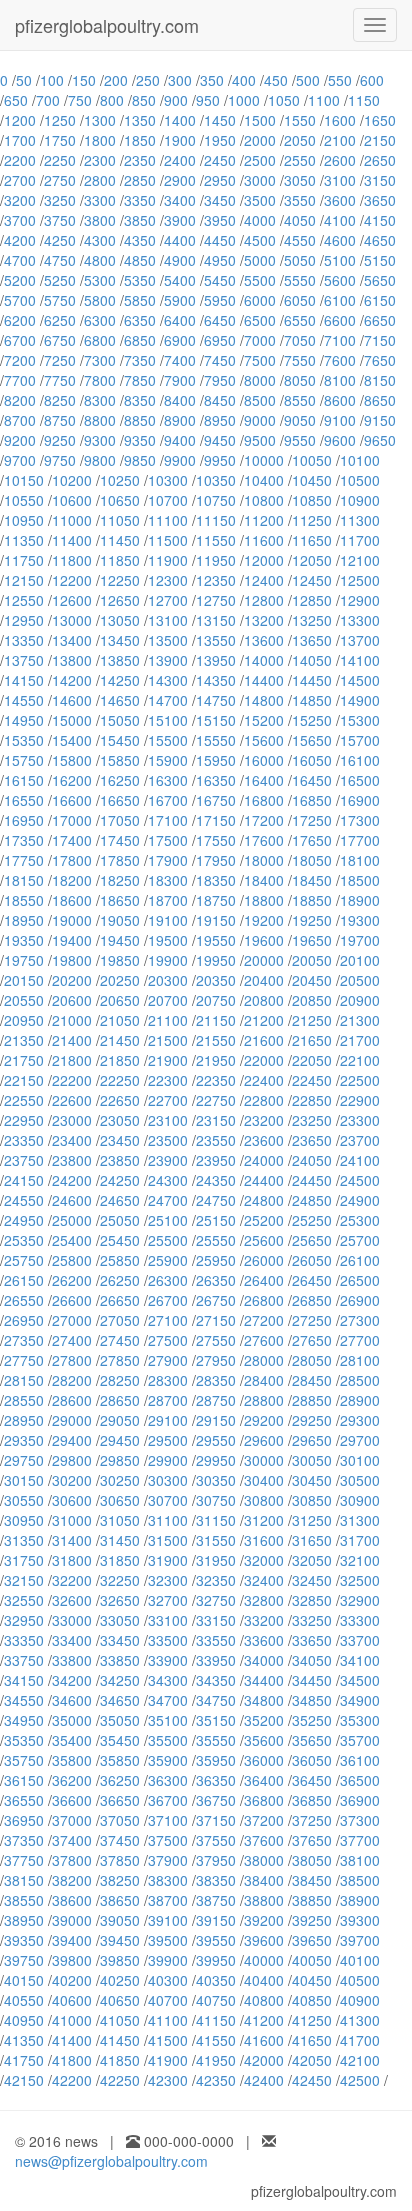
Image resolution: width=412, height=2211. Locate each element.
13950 (216, 660)
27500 (168, 1340)
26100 (360, 1260)
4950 (220, 260)
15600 (264, 740)
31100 (168, 1520)
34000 (264, 1660)
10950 (24, 520)
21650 (312, 1040)
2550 (300, 160)
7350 (140, 360)
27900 (168, 1360)
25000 (72, 1220)
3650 (380, 200)
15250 (312, 720)
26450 (312, 1280)
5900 (180, 300)
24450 (312, 1180)
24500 (360, 1180)
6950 (220, 340)
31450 (120, 1540)
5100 (340, 260)
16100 (360, 760)
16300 (168, 780)
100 (52, 80)
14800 (264, 700)
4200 (20, 240)
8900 (180, 420)
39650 (312, 1940)
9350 (140, 440)
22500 (360, 1080)
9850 (140, 460)
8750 (60, 420)
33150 (216, 1620)
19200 (264, 920)
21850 (120, 1060)
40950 (24, 2020)
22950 (24, 1120)
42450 (312, 2080)
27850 (120, 1360)
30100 (360, 1460)
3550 (300, 200)
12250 (120, 580)
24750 (216, 1200)
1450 (220, 120)
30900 (360, 1500)
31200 (264, 1520)
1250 (60, 120)
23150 (216, 1120)
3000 (260, 180)
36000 (264, 1760)
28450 (312, 1380)
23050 (120, 1120)
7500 (260, 360)
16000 (264, 760)
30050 (312, 1460)
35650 (312, 1740)
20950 (24, 1020)
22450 (312, 1080)
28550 (24, 1400)
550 (340, 80)
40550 (24, 2000)
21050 (120, 1020)
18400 (264, 880)
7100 (340, 340)
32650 (120, 1600)
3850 (140, 220)
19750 (24, 960)
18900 (360, 900)
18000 (264, 860)
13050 (120, 620)
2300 (100, 160)
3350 (140, 200)
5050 (300, 260)
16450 (312, 780)
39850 (120, 1960)
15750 (24, 760)
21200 (264, 1020)
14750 (216, 700)
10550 (24, 500)
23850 (120, 1160)
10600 (72, 500)
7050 (300, 340)
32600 (72, 1600)
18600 (72, 900)
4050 (300, 220)
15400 (72, 740)
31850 (120, 1560)
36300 (168, 1780)
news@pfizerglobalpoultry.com (111, 2161)
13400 (72, 640)
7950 (220, 380)
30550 (24, 1500)
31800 (72, 1560)
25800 (72, 1260)
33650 (312, 1640)
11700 (360, 540)
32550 (24, 1600)
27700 (360, 1340)
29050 (120, 1420)
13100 (168, 620)
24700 (168, 1200)
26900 (360, 1300)
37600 (264, 1840)
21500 (168, 1040)
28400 (264, 1380)
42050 (312, 2060)
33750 (24, 1660)
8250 (60, 400)
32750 (216, 1600)
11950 (216, 560)
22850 (312, 1100)
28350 (216, 1380)
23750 (24, 1160)
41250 (312, 2020)
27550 (216, 1340)
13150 (216, 620)
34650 (120, 1700)
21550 (216, 1040)
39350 (24, 1940)
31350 (24, 1540)
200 (116, 80)
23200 (264, 1120)
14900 (360, 700)
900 (176, 100)
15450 (120, 740)
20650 (120, 1000)
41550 (216, 2040)
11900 (168, 560)
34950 (24, 1720)
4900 (180, 260)
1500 (260, 120)
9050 (300, 420)
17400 (72, 840)
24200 (72, 1180)
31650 (312, 1540)
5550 (300, 280)
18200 (72, 880)
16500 (360, 780)
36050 (312, 1760)
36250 (120, 1780)
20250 (120, 980)
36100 (360, 1760)
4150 (380, 220)
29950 (216, 1460)
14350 (216, 680)
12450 (312, 580)
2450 (220, 160)
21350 (24, 1040)
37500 (168, 1840)
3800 (100, 220)
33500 (168, 1640)
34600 (72, 1700)
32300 (168, 1580)
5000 (260, 260)
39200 (264, 1920)
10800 (264, 500)
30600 (72, 1500)
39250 (312, 1920)
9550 (300, 440)
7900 (180, 380)
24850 (312, 1200)
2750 (60, 180)
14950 (24, 720)
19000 (72, 920)
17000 (72, 820)
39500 (168, 1940)
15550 (216, 740)
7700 (20, 380)
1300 (100, 120)
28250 (120, 1380)
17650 (312, 840)
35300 (360, 1720)
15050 (120, 720)
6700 (20, 340)
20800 (264, 1000)
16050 (312, 760)
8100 (340, 380)
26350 (216, 1280)
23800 (72, 1160)
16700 (168, 800)
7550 (300, 360)
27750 (24, 1360)
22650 (120, 1100)
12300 (168, 580)
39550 (216, 1940)
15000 (72, 720)
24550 (24, 1200)
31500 (168, 1540)
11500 (168, 540)
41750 (24, 2060)
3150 (380, 180)
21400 (72, 1040)
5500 (260, 280)
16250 (120, 780)
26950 (24, 1320)
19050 (120, 920)
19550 (216, 940)
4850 (140, 260)
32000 (264, 1560)
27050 (120, 1320)
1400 (180, 120)
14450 (312, 680)
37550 (216, 1840)
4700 (20, 260)
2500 (260, 160)
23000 (72, 1120)
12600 (72, 600)
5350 (140, 280)
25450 (120, 1240)
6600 (340, 320)
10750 (216, 500)
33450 (120, 1640)
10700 (168, 500)
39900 (168, 1960)
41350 (24, 2040)
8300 (100, 400)
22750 (216, 1100)
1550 (300, 120)
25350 (24, 1240)
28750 (216, 1400)
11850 (120, 560)
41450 (120, 2040)
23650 (312, 1140)
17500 (168, 840)
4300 (100, 240)
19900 (168, 960)
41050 (120, 2020)
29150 (216, 1420)
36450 (312, 1780)
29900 (168, 1460)
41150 (216, 2020)
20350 (216, 980)
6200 (20, 320)
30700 (168, 1500)
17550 (216, 840)
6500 (260, 320)
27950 (216, 1360)
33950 (216, 1660)
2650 (380, 160)
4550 (300, 240)
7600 (340, 360)
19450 (120, 940)
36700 (168, 1800)
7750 (60, 380)
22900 (360, 1100)
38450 (312, 1880)
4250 (60, 240)
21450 (120, 1040)
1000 (244, 100)
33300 (360, 1620)
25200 (264, 1220)
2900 (180, 180)
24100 (360, 1160)
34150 (24, 1680)
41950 (216, 2060)
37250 (312, 1820)
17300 (360, 820)
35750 (24, 1760)
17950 (216, 860)
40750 (216, 2000)
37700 (360, 1840)
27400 (72, 1340)
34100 (360, 1660)
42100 (360, 2060)
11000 (72, 520)
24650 (120, 1200)
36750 (216, 1800)
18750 (216, 900)
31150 (216, 1520)
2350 (140, 160)
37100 (168, 1820)
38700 (168, 1900)
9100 (340, 420)
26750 (216, 1300)
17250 (312, 820)
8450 (220, 400)
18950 (24, 920)
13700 (360, 640)
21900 (168, 1060)
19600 (264, 940)
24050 (312, 1160)
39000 (72, 1920)
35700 (360, 1740)
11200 (264, 520)
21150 (216, 1020)
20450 (312, 980)
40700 (168, 2000)
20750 (216, 1000)
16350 (216, 780)
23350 (24, 1140)
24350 (216, 1180)
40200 (72, 1980)
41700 (360, 2040)
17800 (72, 860)
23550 (216, 1140)
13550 (216, 640)
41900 (168, 2060)
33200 (264, 1620)
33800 (72, 1660)
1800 (100, 140)
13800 (72, 660)
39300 (360, 1920)
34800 (264, 1700)
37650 (312, 1840)
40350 (216, 1980)
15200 (264, 720)
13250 (312, 620)
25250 (312, 1220)
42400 (264, 2080)
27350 (24, 1340)
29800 (72, 1460)
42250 (120, 2080)
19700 (360, 940)
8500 (260, 400)
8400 (180, 400)
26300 (168, 1280)
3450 (220, 200)
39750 (24, 1960)
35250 (312, 1720)
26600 (72, 1300)
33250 (312, 1620)
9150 (380, 420)
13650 (312, 640)
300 (180, 80)
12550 (24, 600)
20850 (312, 1000)
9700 (20, 460)
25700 (360, 1240)
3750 (60, 220)
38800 (264, 1900)
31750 (24, 1560)
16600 (72, 800)
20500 (360, 980)
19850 (120, 960)
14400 (264, 680)
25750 (24, 1260)
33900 (168, 1660)
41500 (168, 2040)
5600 (340, 280)
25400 (72, 1240)
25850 (120, 1260)
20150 (24, 980)
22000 (264, 1060)
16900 (360, 800)
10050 (312, 460)
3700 (20, 220)
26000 (264, 1260)
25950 (216, 1260)
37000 (72, 1820)
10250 (120, 480)
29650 (312, 1440)
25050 (120, 1220)
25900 (168, 1260)
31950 (216, 1560)
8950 (220, 420)
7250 (60, 360)
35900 (168, 1760)
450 (276, 80)
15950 (216, 760)
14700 (168, 700)
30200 (72, 1480)
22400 (264, 1080)
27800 (72, 1360)
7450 (220, 360)
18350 (216, 880)
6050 (300, 300)
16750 (216, 800)
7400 (180, 360)
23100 (168, 1120)
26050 (312, 1260)
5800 (100, 300)
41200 (264, 2020)
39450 (120, 1940)
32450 (312, 1580)
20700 (168, 1000)
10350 (216, 480)
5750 (60, 300)
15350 (24, 740)
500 (308, 80)
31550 (216, 1540)
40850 (312, 2000)
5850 (140, 300)
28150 (24, 1380)
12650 (120, 600)
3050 (300, 180)
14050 (312, 660)
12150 (24, 580)
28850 (312, 1400)
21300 (360, 1020)
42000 (264, 2060)
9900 (180, 460)
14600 (72, 700)
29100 (168, 1420)
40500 (360, 1980)
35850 (120, 1760)
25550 (216, 1240)
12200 (72, 580)
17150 (216, 820)
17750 (24, 860)
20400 (264, 980)
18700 (168, 900)
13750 (24, 660)
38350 (216, 1880)
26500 (360, 1280)
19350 (24, 940)
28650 (120, 1400)
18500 (360, 880)
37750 (24, 1860)
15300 (360, 720)
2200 (20, 160)
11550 (216, 540)
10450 (312, 480)
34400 (264, 1680)
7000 (260, 340)
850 (144, 100)
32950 (24, 1620)
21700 (360, 1040)
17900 (168, 860)
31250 (312, 1520)
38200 (72, 1880)
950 (208, 100)
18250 (120, 880)
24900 (360, 1200)
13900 (168, 660)
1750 (60, 140)
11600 (264, 540)
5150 (380, 260)
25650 (312, 1240)
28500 (360, 1380)
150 (84, 80)
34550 (24, 1700)
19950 (216, 960)
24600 (72, 1200)
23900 (168, 1160)
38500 (360, 1880)
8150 (380, 380)
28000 (264, 1360)
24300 (168, 1180)
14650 (120, 700)
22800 (264, 1100)
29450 (120, 1440)
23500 (168, 1140)
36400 (264, 1780)
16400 (264, 780)
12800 (264, 600)
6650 (380, 320)
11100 (168, 520)
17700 (360, 840)
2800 (100, 180)
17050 (120, 820)
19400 (72, 940)
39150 (216, 1920)
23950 (216, 1160)
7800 (100, 380)
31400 (72, 1540)
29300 (360, 1420)
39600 (264, 1940)
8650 (380, 400)
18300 (168, 880)
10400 (264, 480)
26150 (24, 1280)
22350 (216, 1080)
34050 (312, 1660)
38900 (360, 1900)
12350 (216, 580)
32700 (168, 1600)
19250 (312, 920)
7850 (140, 380)
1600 (340, 120)
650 (16, 100)
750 (80, 100)
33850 (120, 1660)
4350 (140, 240)
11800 (72, 560)
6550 (300, 320)
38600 (72, 1900)
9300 (100, 440)
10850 (312, 500)
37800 (72, 1860)
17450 (120, 840)
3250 (60, 200)
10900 (360, 500)
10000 (264, 460)
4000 (260, 220)
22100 (360, 1060)
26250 (120, 1280)
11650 (312, 540)
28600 (72, 1400)
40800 (264, 2000)
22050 (312, 1060)
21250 (312, 1020)
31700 (360, 1540)
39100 (168, 1920)
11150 (216, 520)
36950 (24, 1820)
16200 (72, 780)
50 (24, 80)
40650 (120, 2000)
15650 (312, 740)
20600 (72, 1000)
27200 (264, 1320)
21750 (24, 1060)
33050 (120, 1620)
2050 (300, 140)
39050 (120, 1920)
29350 (24, 1440)
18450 (312, 880)
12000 (264, 560)
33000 (72, 1620)
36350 (216, 1780)
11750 (24, 560)
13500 (168, 640)
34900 (360, 1700)
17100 (168, 820)
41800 (72, 2060)
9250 (60, 440)
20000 (264, 960)
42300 (168, 2080)
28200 (72, 1380)
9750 (60, 460)
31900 (168, 1560)
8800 (100, 420)
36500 (360, 1780)
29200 (264, 1420)
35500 (168, 1740)
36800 (264, 1800)
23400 (72, 1140)
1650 (380, 120)
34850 (312, 1700)
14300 (168, 680)
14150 (24, 680)
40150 (24, 1980)
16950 (24, 820)
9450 (220, 440)
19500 (168, 940)
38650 (120, 1900)
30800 (264, 1500)
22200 (72, 1080)
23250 (312, 1120)
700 (48, 100)
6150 (380, 300)
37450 (120, 1840)
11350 (24, 540)
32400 (264, 1580)
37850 (120, 1860)
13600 (264, 640)
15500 (168, 740)
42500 (360, 2080)
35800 (72, 1760)
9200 (20, 440)
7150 (380, 340)
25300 (360, 1220)
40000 (264, 1960)
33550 (216, 1640)
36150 (24, 1780)
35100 (168, 1720)
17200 (264, 820)
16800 (264, 800)
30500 (360, 1480)
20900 (360, 1000)
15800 (72, 760)
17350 (24, 840)
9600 (340, 440)
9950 (220, 460)
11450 (120, 540)
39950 (216, 1960)
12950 (24, 620)
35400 (72, 1740)
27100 (168, 1320)
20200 (72, 980)
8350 (140, 400)
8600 (340, 400)
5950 (220, 300)
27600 (264, 1340)
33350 (24, 1640)
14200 (72, 680)
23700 (360, 1140)
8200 (20, 400)
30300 (168, 1480)
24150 (24, 1180)
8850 (140, 420)
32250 (120, 1580)
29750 (24, 1460)
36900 (360, 1800)
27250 (312, 1320)
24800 (264, 1200)
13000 (72, 620)
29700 (360, 1440)
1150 (364, 100)
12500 (360, 580)
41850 (120, 2060)
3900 (180, 220)
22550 (24, 1100)
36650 (120, 1800)
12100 (360, 560)
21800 (72, 1060)
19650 (312, 940)
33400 (72, 1640)
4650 (380, 240)
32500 (360, 1580)
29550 (216, 1440)
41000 (72, 2020)
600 (372, 80)
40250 (120, 1980)
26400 (264, 1280)
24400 (264, 1180)
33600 (264, 1640)
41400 (72, 2040)
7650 (380, 360)
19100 (168, 920)
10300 (168, 480)
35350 (24, 1740)
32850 (312, 1600)
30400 (264, 1480)
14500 (360, 680)
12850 (312, 600)
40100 (360, 1960)
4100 (340, 220)
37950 (216, 1860)
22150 (24, 1080)
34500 (360, 1680)
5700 (20, 300)
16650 (120, 800)
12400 (264, 580)
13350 (24, 640)
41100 (168, 2020)
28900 (360, 1400)
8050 (300, 380)
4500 (260, 240)
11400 (72, 540)
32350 (216, 1580)
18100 (360, 860)
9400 (180, 440)
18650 (120, 900)
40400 (264, 1980)
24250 (120, 1180)
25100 (168, 1220)
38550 (24, 1900)
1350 (140, 120)
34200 (72, 1680)
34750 (216, 1700)
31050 (120, 1520)
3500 (260, 200)
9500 (260, 440)
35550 (216, 1740)
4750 (60, 260)
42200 (72, 2080)
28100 (360, 1360)
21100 (168, 1020)
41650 (312, 2040)
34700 (168, 1700)
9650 (380, 440)
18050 (312, 860)
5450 (220, 280)
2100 (340, 140)
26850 (312, 1300)
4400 (180, 240)
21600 (264, 1040)
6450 (220, 320)
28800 (264, 1400)
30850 (312, 1500)
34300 (168, 1680)
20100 (360, 960)
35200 (264, 1720)
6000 (260, 300)
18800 (264, 900)
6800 (100, 340)
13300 (360, 620)
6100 (340, 300)
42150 (24, 2080)
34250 (120, 1680)
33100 (168, 1620)
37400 (72, 1840)
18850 (312, 900)
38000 (264, 1860)
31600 (264, 1540)
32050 (312, 1560)
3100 (340, 180)
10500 (360, 480)
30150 (24, 1480)
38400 (264, 1880)
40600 (72, 2000)
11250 (312, 520)
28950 (24, 1420)
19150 (216, 920)
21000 (72, 1020)
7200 (20, 360)
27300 (360, 1320)
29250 (312, 1420)
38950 (24, 1920)
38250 (120, 1880)
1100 (324, 100)
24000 (264, 1160)
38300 (168, 1880)
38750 (216, 1900)
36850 (312, 1800)
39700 (360, 1940)
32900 (360, 1600)
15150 (216, 720)
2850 (140, 180)
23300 (360, 1120)
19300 (360, 920)
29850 (120, 1460)
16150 (24, 780)
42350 (216, 2080)
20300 (168, 980)
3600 (340, 200)
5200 (20, 280)
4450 (220, 240)
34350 (216, 1680)
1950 (220, 140)
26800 (264, 1300)
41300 (360, 2020)
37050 (120, 1820)
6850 (140, 340)
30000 (264, 1460)
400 (244, 80)
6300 (100, 320)
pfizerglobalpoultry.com (107, 25)
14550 (24, 700)
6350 (140, 320)
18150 (24, 880)
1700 (20, 140)
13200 (264, 620)
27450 (120, 1340)
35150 (216, 1720)
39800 (72, 1960)
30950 (24, 1520)
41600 (264, 2040)
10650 (120, 500)
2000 (260, 140)
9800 (100, 460)
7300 (100, 360)
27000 (72, 1320)
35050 (120, 1720)
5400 (180, 280)
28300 (168, 1380)
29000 (72, 1420)
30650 (120, 1500)
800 (112, 100)
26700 (168, 1300)
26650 (120, 1300)
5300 (100, 280)
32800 (264, 1600)
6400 (180, 320)
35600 (264, 1740)
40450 (312, 1980)
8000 (260, 380)
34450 (312, 1680)
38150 (24, 1880)
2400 (180, 160)
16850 (312, 800)
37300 (360, 1820)
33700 (360, 1640)
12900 (360, 600)
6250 (60, 320)
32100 (360, 1560)
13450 (120, 640)
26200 (72, 1280)
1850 (140, 140)
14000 (264, 660)
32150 (24, 1580)
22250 (120, 1080)
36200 (72, 1780)
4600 (340, 240)
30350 (216, 1480)
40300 (168, 1980)
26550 (24, 1300)
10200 (72, 480)
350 (212, 80)
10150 (24, 480)
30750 (216, 1500)
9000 (260, 420)
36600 (72, 1800)
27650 (312, 1340)
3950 (220, 220)
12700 (168, 600)
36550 (24, 1800)
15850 (120, 760)
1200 (20, 120)
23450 (120, 1140)
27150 (216, 1320)
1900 (180, 140)
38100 (360, 1860)
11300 (360, 520)
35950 (216, 1760)
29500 (168, 1440)
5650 (380, 280)
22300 (168, 1080)
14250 (120, 680)
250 (148, 80)
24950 (24, 1220)
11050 (120, 520)
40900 (360, 2000)
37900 (168, 1860)
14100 (360, 660)
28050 (312, 1360)
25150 (216, 1220)
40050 (312, 1960)
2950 (220, 180)
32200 (72, 1580)
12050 (312, 560)
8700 (20, 420)
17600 (264, 840)
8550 (300, 400)
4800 (100, 260)
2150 (380, 140)
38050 (312, 1860)
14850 (312, 700)
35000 (72, 1720)
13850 (120, 660)
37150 (216, 1820)
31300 (360, 1520)
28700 (168, 1400)
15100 (168, 720)
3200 (20, 200)
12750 (216, 600)
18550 (24, 900)
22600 (72, 1100)
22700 (168, 1100)
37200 (264, 1820)
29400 (72, 1440)
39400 (72, 1940)
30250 (120, 1480)
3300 (100, 200)
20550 (24, 1000)
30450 (312, 1480)
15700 (360, 740)
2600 (340, 160)
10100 (360, 460)
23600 (264, 1140)
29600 (264, 1440)
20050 (312, 960)
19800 (72, 960)
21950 (216, 1060)
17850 (120, 860)
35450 (120, 1740)
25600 (264, 1240)
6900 (180, 340)
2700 (20, 180)
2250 (60, 160)
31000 (72, 1520)
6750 (60, 340)
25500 (168, 1240)
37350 (24, 1840)
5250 (60, 280)
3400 (180, 200)
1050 (284, 100)
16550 (24, 800)
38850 (312, 1900)
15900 (168, 760)
